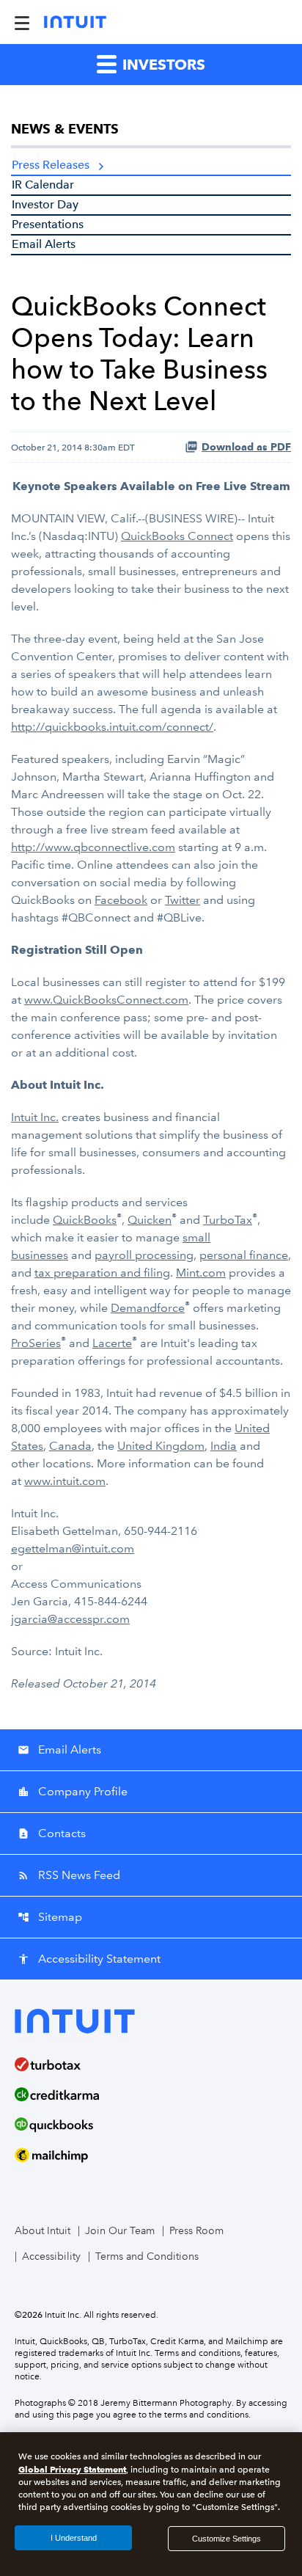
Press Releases (51, 165)
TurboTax (228, 1220)
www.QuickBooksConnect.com (106, 1000)
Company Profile (73, 1791)
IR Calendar (43, 185)
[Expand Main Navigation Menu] (22, 22)
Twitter (183, 900)
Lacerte (112, 1343)
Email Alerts (44, 244)
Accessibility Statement (89, 1959)
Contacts (52, 1833)
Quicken (150, 1220)
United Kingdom (161, 1446)
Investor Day (45, 204)
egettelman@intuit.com (73, 1548)
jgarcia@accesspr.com (70, 1619)
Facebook (121, 900)
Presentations (48, 224)
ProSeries (36, 1343)
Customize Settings (226, 2539)
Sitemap (50, 1917)
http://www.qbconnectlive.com (93, 847)
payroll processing (144, 1255)
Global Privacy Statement (72, 2469)
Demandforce (148, 1308)
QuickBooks (85, 1220)
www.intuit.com (65, 1481)
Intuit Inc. (35, 1117)
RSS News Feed (69, 1875)
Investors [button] (162, 65)
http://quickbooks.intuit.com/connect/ (112, 727)
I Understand (74, 2538)
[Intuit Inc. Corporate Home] (75, 22)
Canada (70, 1446)
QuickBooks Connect (177, 536)
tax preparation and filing (102, 1273)
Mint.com (201, 1273)
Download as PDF (246, 447)
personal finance (244, 1255)
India (224, 1446)
